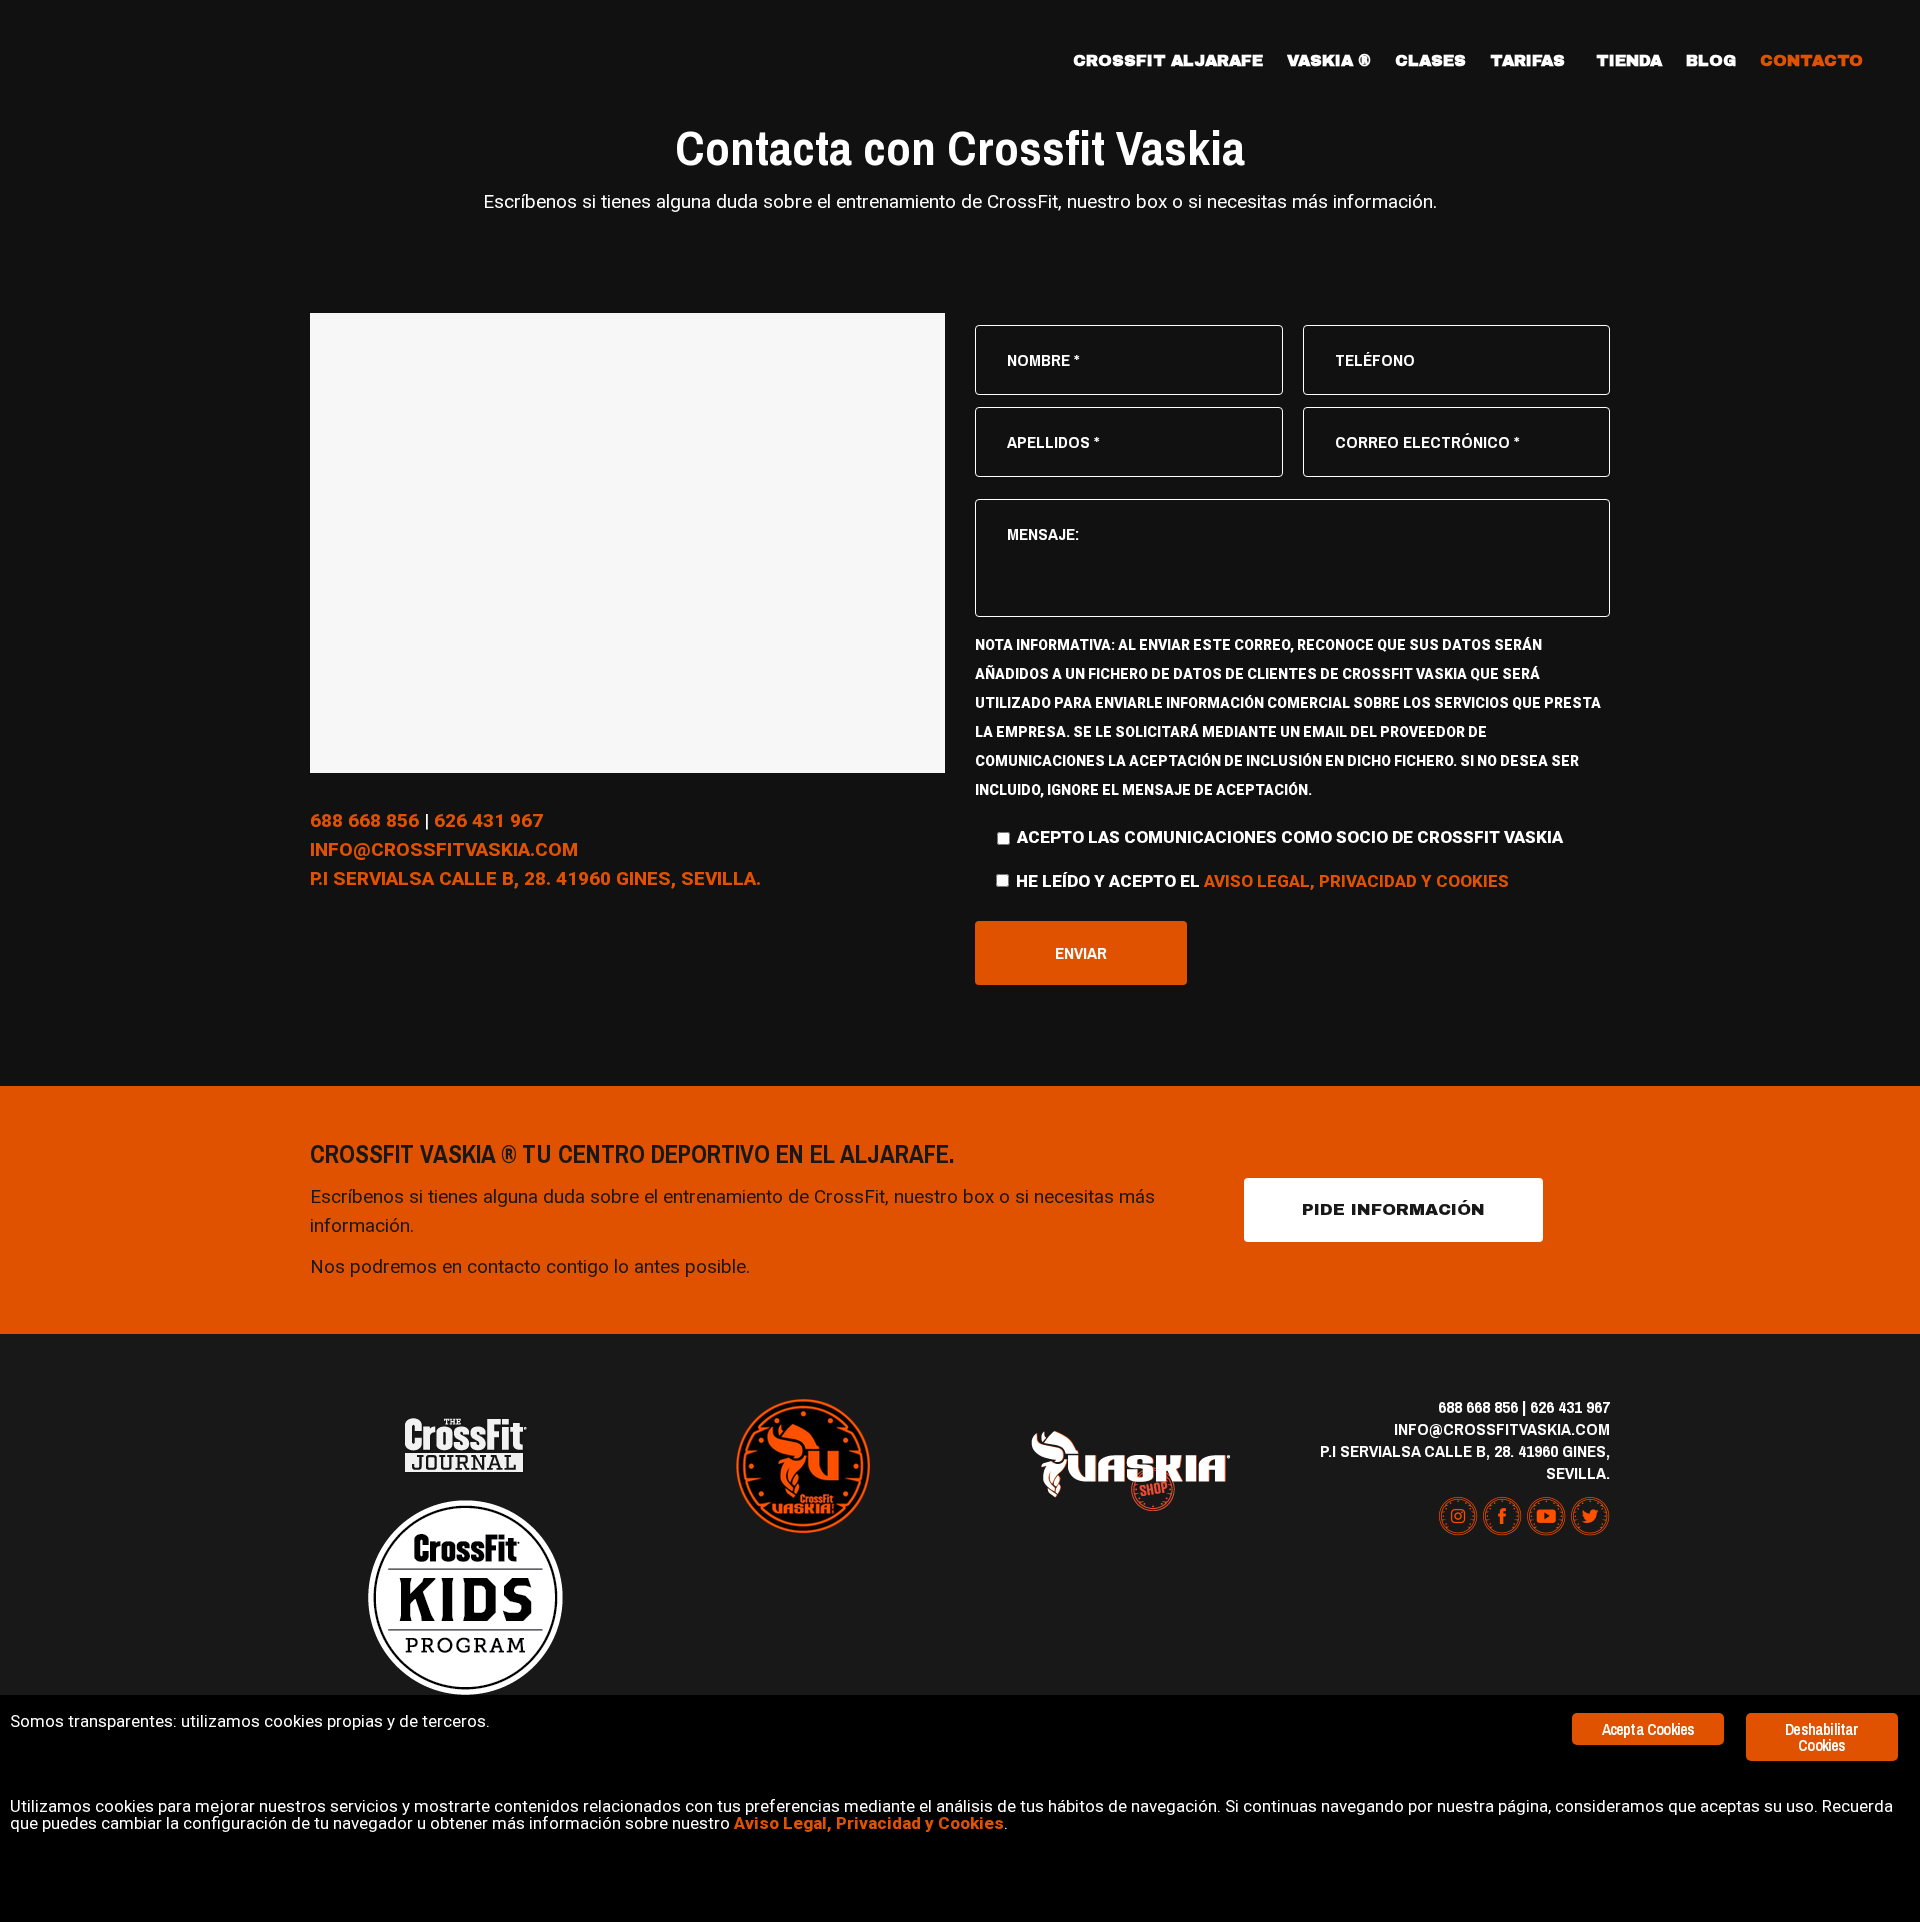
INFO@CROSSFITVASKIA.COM (444, 849)
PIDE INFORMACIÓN (1393, 1209)
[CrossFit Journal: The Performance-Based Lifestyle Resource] (465, 1445)
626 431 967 (488, 820)
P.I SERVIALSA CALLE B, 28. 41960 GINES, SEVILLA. (535, 878)
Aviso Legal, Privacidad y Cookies (1356, 881)
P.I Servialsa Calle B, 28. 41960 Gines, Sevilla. (1465, 1461)
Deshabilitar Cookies (1821, 1737)
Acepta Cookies (1648, 1729)
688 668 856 (364, 820)
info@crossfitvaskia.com (1502, 1428)
